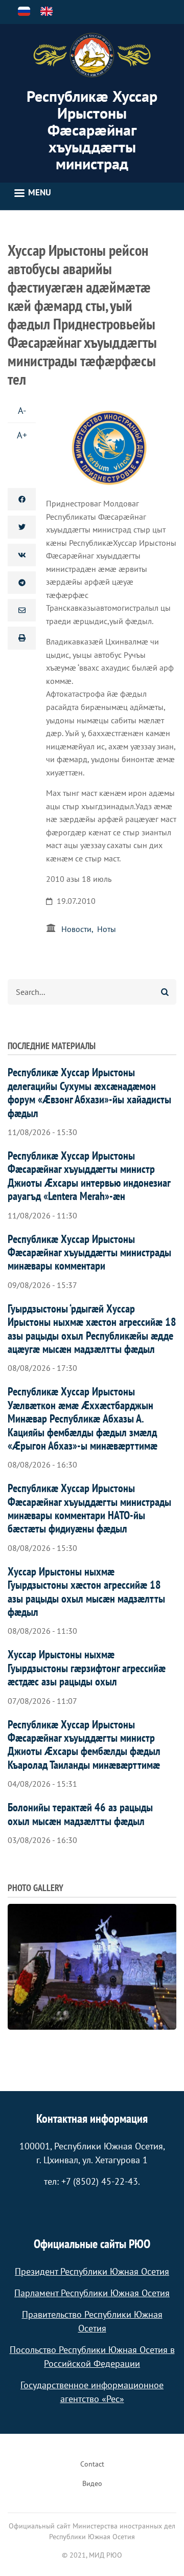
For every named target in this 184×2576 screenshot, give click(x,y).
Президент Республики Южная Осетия (92, 2271)
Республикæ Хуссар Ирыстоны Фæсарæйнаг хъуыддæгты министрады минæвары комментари (89, 1252)
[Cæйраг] (92, 55)
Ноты (107, 929)
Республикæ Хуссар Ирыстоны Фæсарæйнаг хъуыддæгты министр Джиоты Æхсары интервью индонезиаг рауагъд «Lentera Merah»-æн (89, 1176)
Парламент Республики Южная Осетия (92, 2293)
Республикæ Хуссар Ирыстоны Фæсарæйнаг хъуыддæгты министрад (92, 130)
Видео (92, 2483)
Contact (92, 2464)
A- (22, 410)
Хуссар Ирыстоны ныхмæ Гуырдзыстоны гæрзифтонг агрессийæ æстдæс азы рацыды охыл (87, 1668)
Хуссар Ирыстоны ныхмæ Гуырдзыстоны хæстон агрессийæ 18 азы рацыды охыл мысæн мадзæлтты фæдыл (86, 1592)
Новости (76, 929)
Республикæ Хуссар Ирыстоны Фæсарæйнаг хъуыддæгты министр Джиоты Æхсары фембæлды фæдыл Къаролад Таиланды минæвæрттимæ (84, 1745)
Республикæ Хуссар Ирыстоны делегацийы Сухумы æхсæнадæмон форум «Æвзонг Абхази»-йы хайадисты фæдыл (89, 1092)
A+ (22, 435)
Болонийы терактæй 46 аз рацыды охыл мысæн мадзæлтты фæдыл (80, 1814)
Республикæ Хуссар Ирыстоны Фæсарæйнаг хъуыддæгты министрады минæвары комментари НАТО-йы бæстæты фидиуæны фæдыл (89, 1508)
